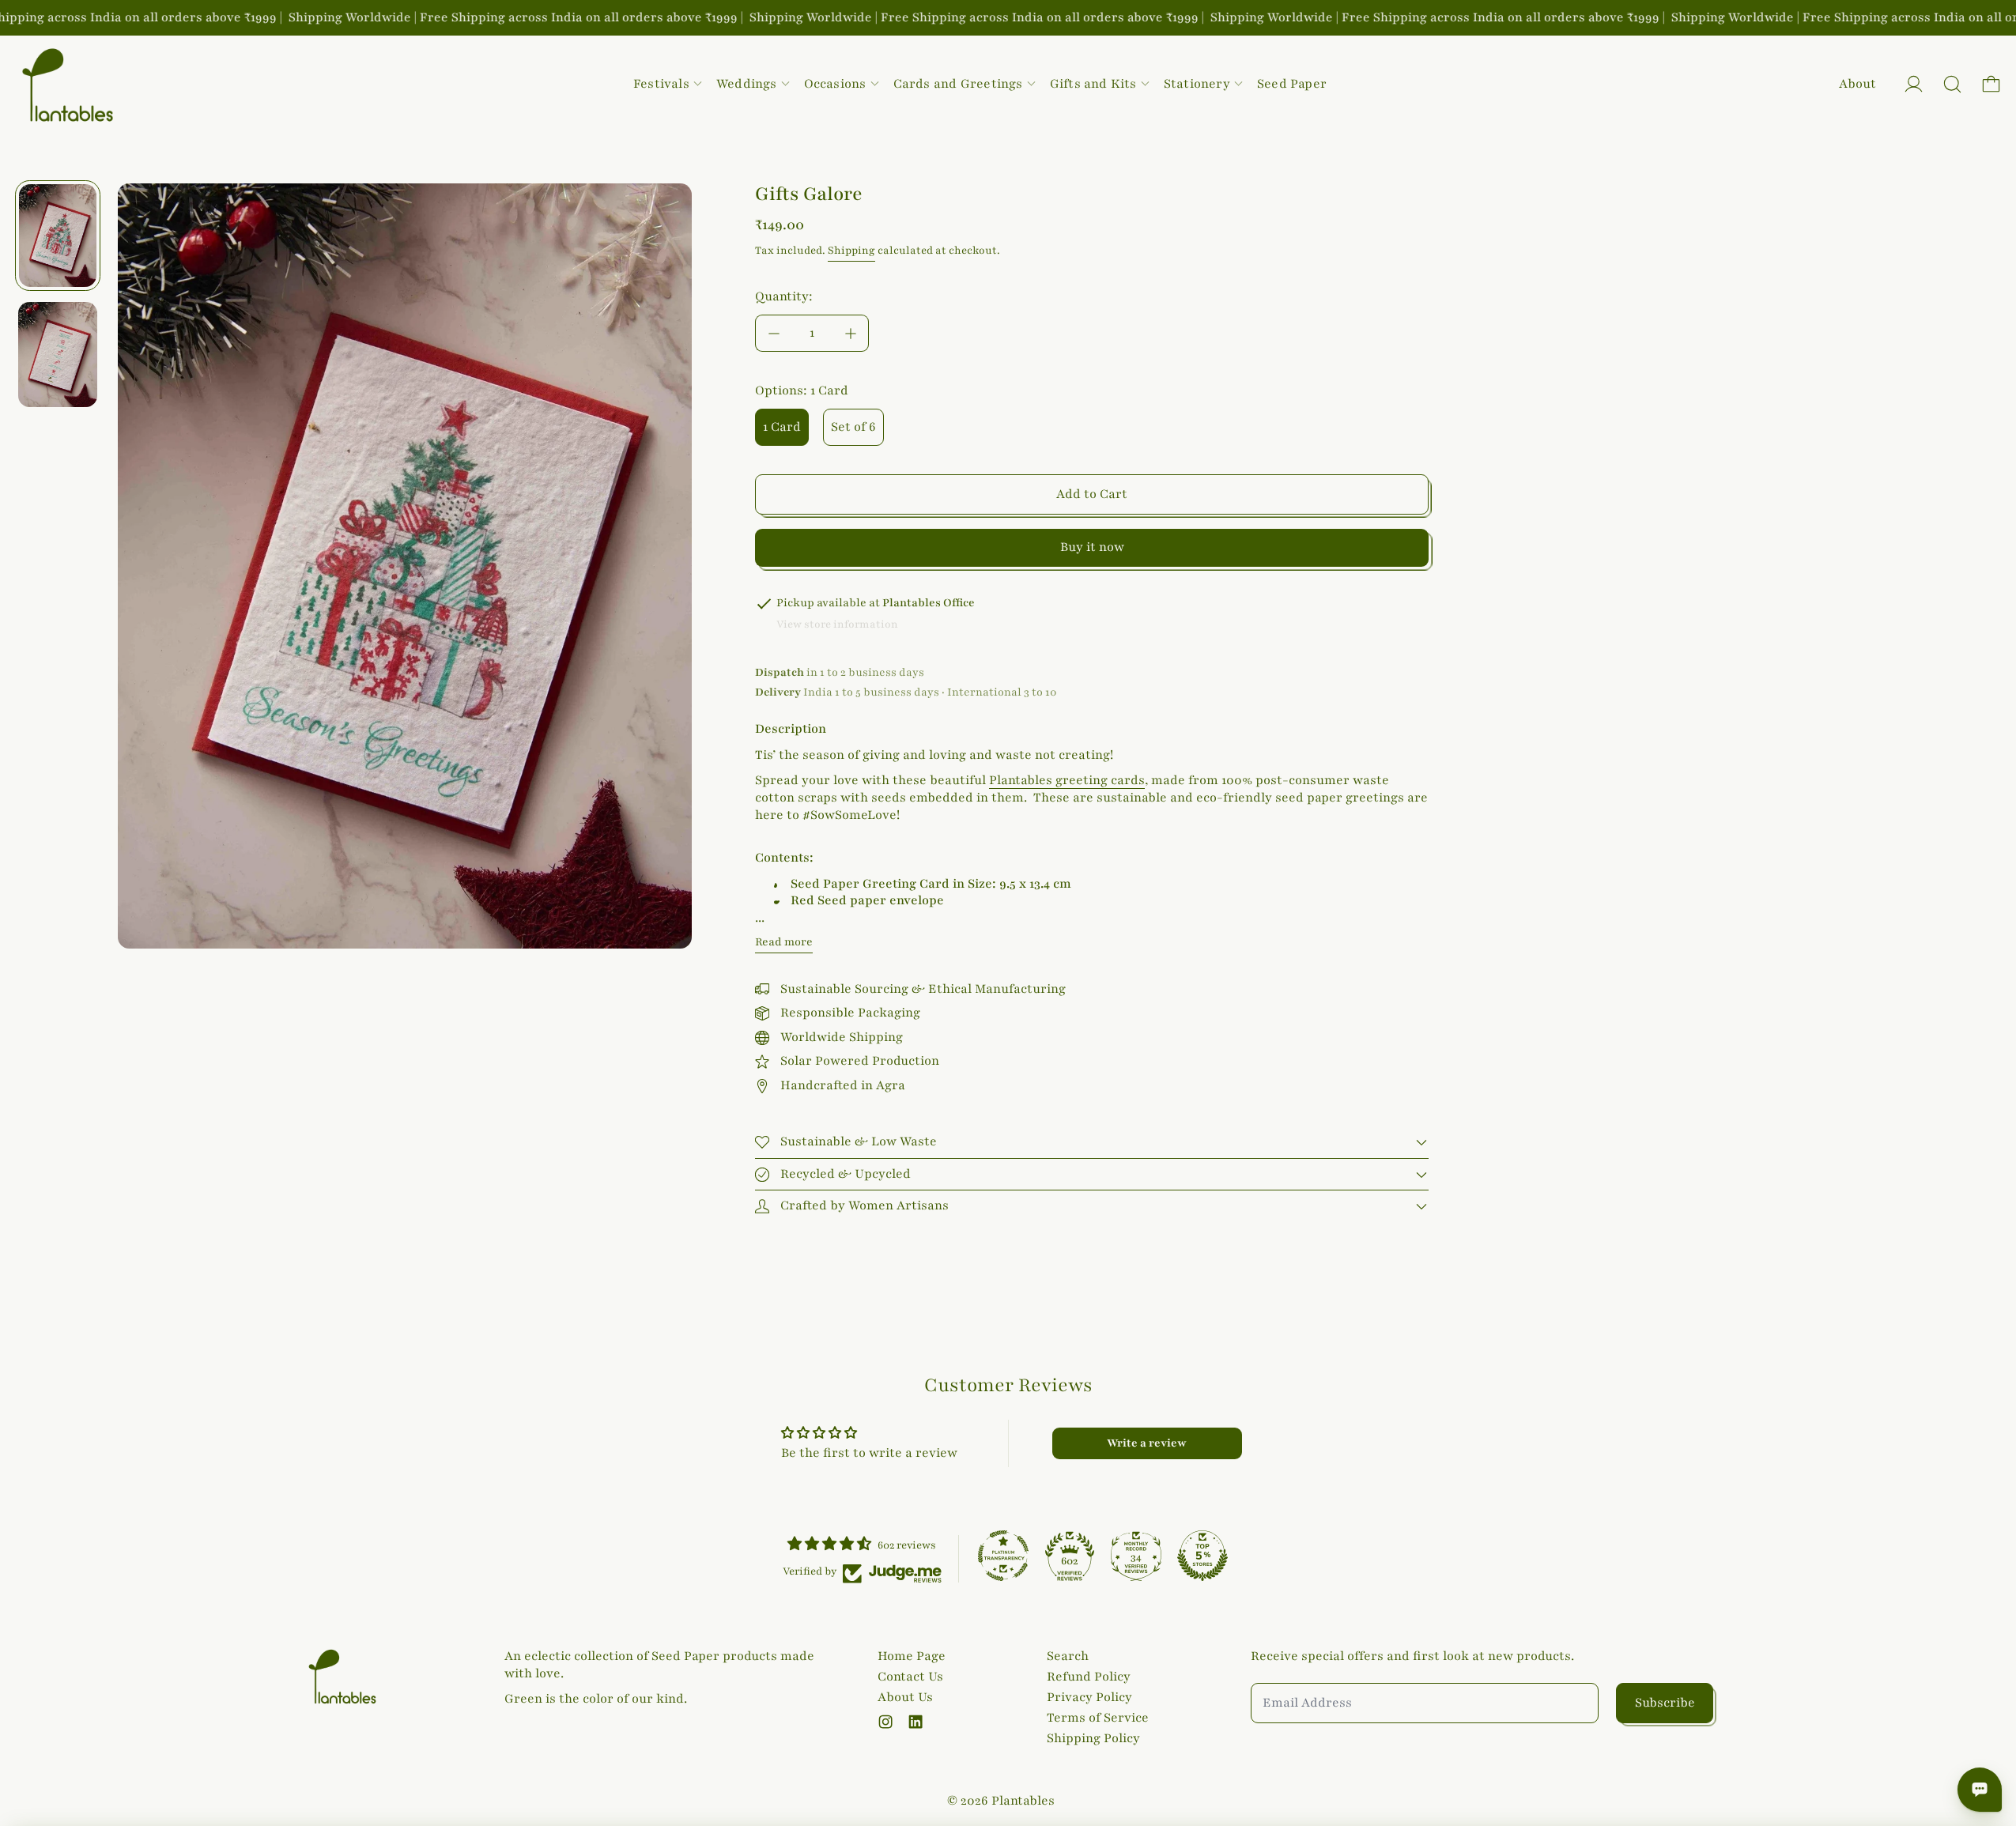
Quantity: (784, 296)
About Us (905, 1697)
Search (1068, 1656)
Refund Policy (1089, 1677)
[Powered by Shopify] (1914, 84)
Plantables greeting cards (1067, 780)
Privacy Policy (1089, 1697)
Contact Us (910, 1677)
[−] (773, 333)
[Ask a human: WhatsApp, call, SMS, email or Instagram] (1980, 1790)
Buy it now (1092, 547)
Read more (784, 942)
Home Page (912, 1656)
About (1857, 84)
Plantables (1023, 1801)
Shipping (851, 251)
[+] (851, 333)
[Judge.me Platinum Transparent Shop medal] (1003, 1556)
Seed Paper (1292, 84)
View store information (837, 624)
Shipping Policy (1093, 1738)
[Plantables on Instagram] (885, 1722)
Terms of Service (1098, 1718)
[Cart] (1991, 84)
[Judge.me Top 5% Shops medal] (1202, 1556)
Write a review (1147, 1443)
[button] (1952, 84)
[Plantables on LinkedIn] (916, 1722)
